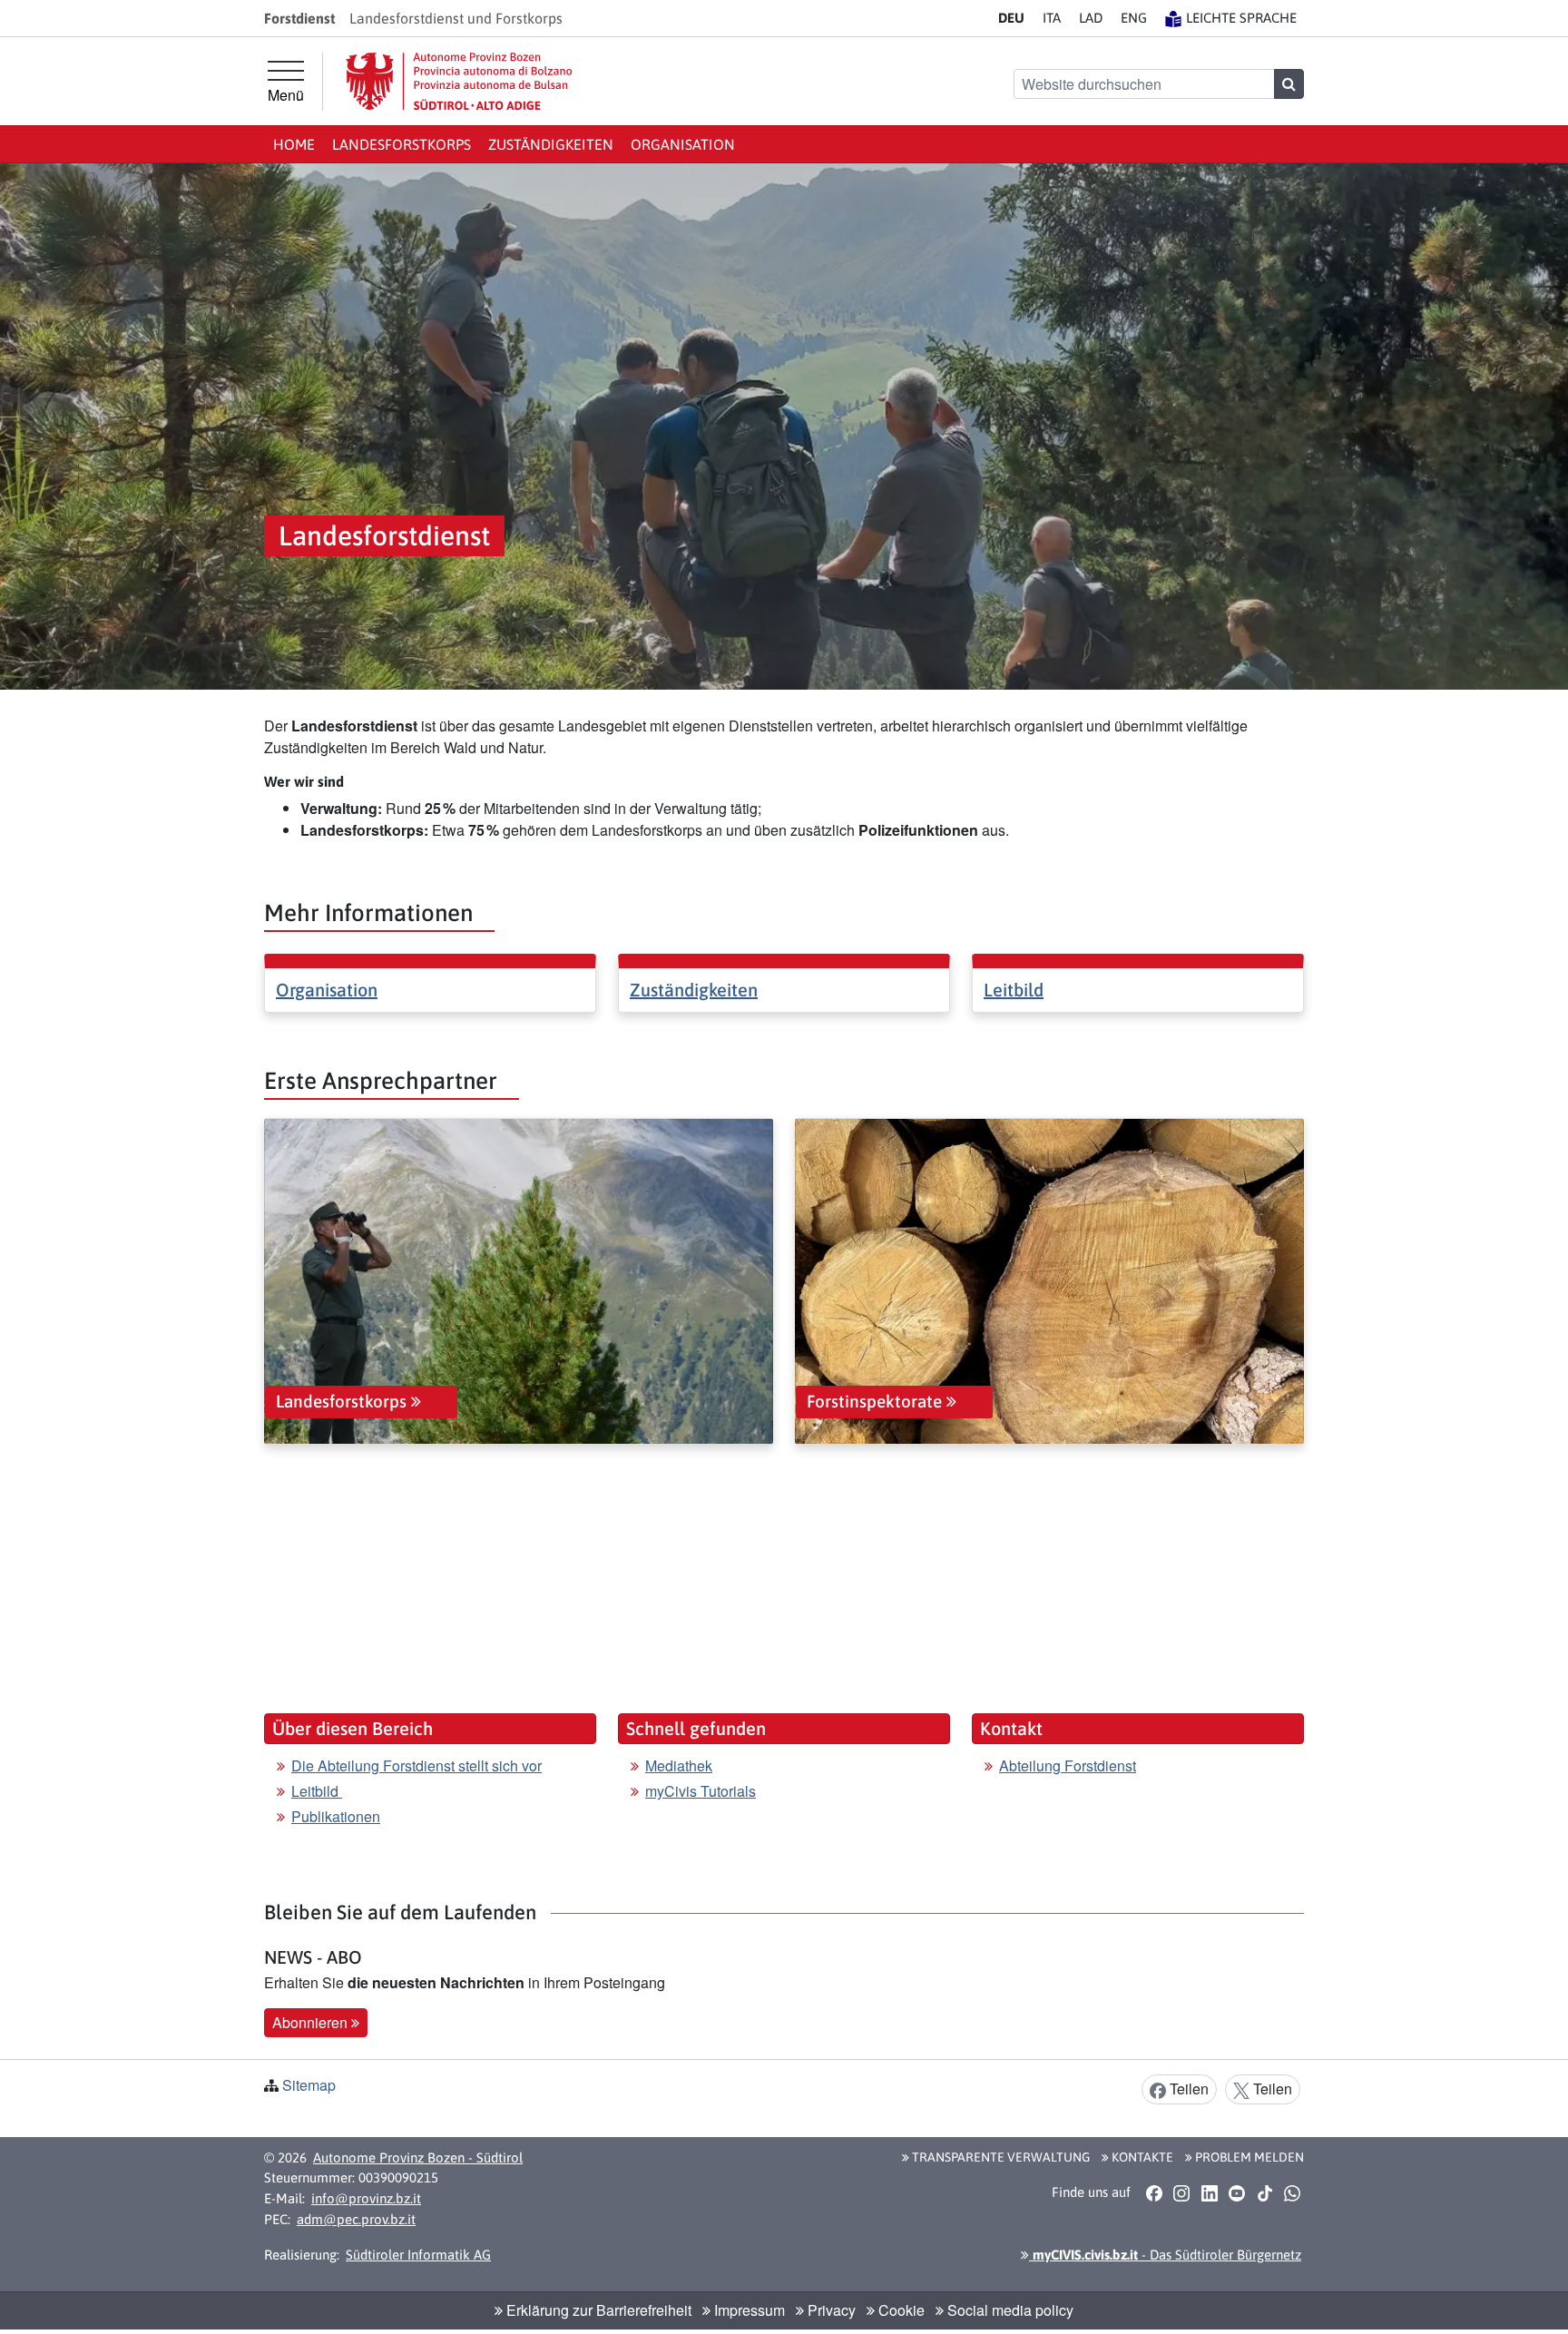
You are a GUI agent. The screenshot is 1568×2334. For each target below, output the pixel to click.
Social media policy (1009, 2310)
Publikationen (336, 1816)
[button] (1154, 2193)
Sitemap (309, 2085)
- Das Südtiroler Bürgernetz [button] (1165, 2255)
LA (1091, 18)
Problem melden (1248, 2157)
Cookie (900, 2310)
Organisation (683, 144)
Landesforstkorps (402, 144)
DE (1011, 18)
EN (1134, 18)
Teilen (1187, 2089)
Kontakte (1141, 2157)
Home (294, 144)
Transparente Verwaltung (1000, 2157)
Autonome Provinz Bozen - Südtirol (418, 2157)
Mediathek (679, 1765)
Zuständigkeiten (551, 144)
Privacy (830, 2310)
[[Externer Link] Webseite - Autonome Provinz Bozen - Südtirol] (459, 81)
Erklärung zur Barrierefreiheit (597, 2310)
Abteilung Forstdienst (1068, 1765)
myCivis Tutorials (701, 1791)
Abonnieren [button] (312, 2022)
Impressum (748, 2310)
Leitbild (1014, 990)
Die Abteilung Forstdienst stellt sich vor (416, 1765)
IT (1052, 18)
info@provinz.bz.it (366, 2198)
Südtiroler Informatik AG (418, 2255)
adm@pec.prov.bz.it (356, 2219)
